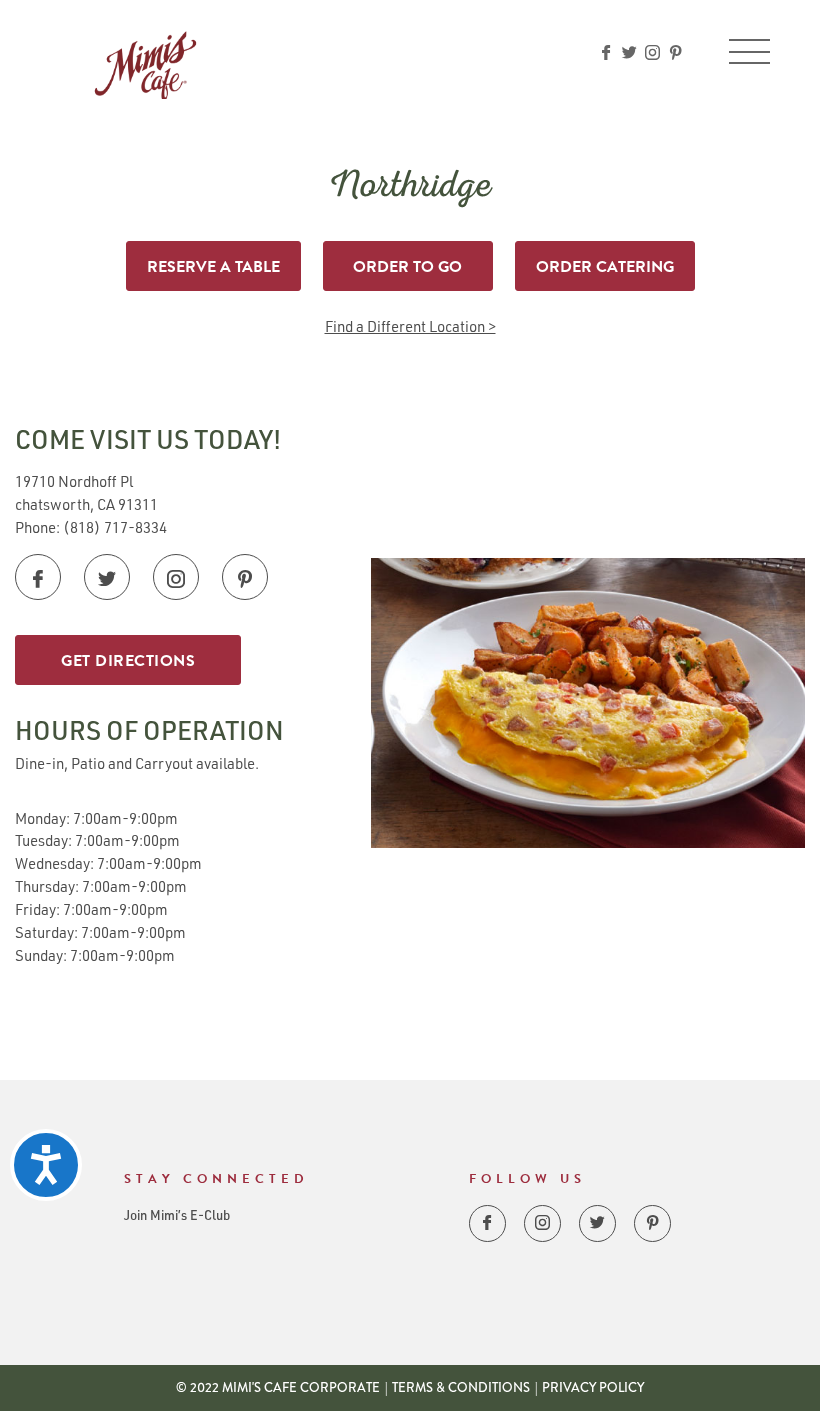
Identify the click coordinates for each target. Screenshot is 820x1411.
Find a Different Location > (410, 326)
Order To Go (407, 267)
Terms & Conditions (461, 1387)
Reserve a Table (213, 267)
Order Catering (605, 267)
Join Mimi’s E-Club (177, 1214)
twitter (629, 52)
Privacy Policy (593, 1387)
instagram (652, 52)
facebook (606, 52)
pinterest (675, 52)
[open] (749, 51)
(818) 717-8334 (115, 527)
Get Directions (128, 661)
